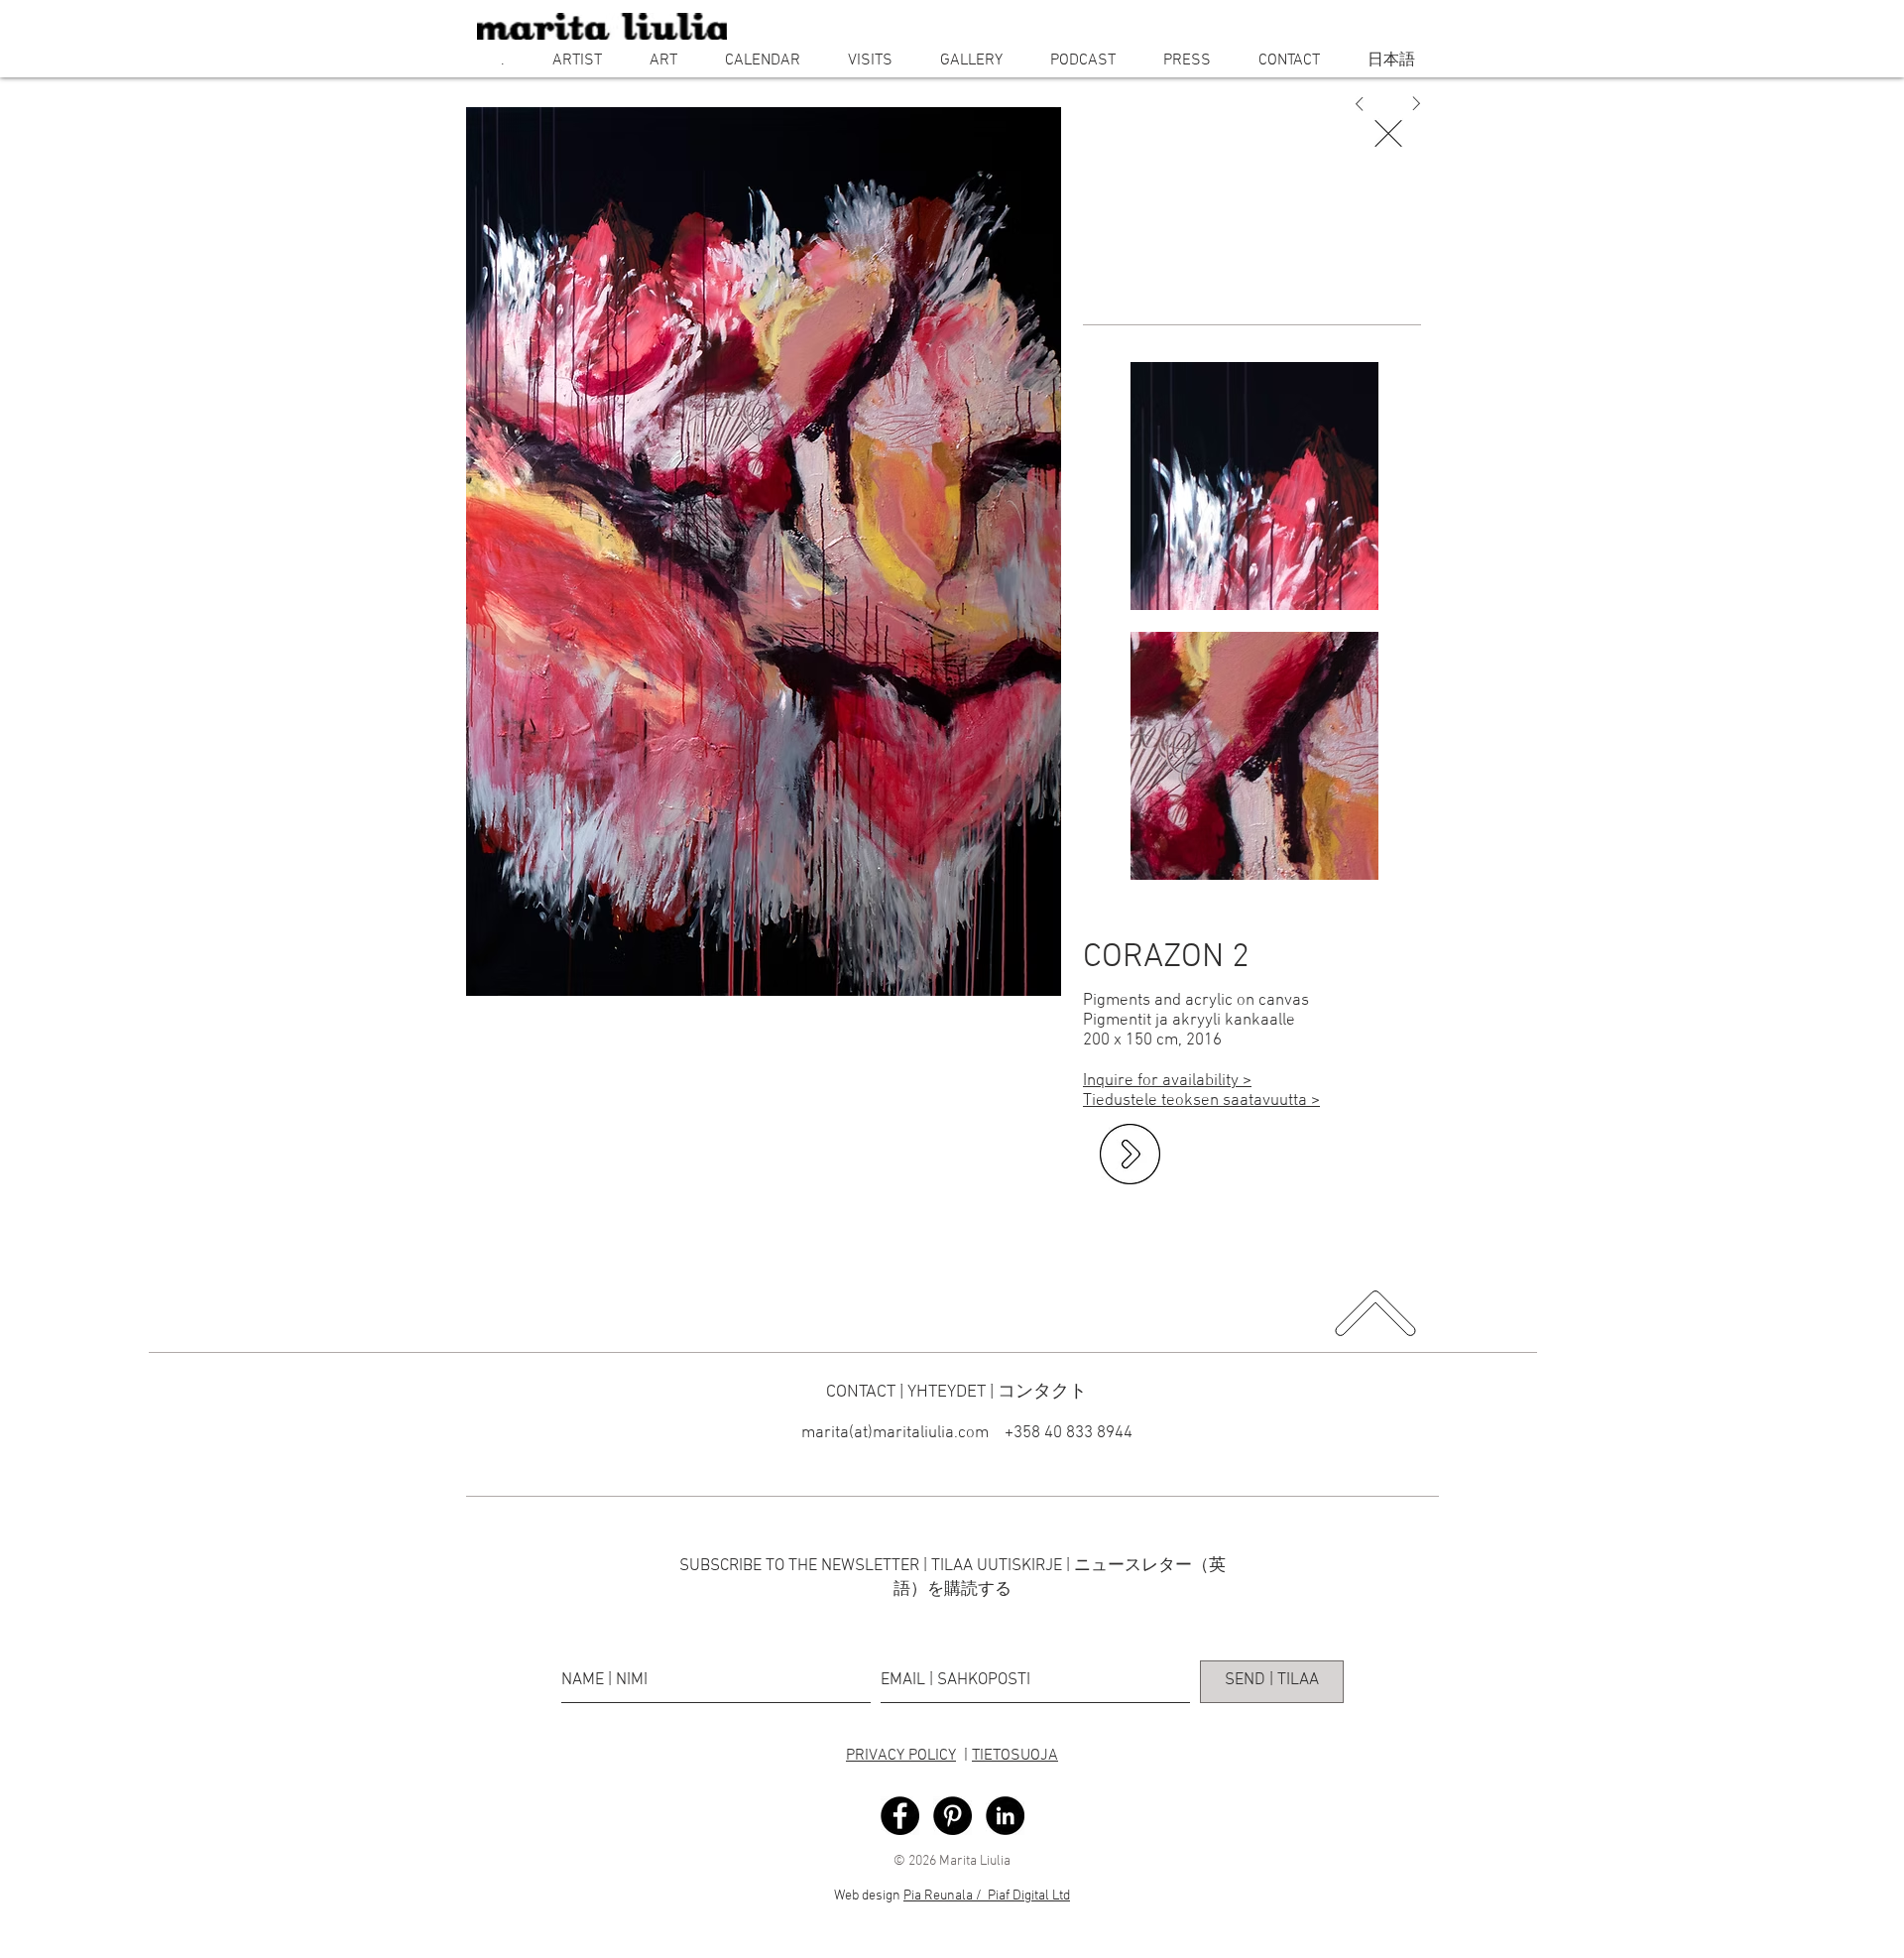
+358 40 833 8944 (1067, 1433)
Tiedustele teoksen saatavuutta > (1201, 1101)
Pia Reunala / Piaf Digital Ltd (987, 1896)
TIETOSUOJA (1015, 1756)
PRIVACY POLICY (901, 1756)
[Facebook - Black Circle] (900, 1816)
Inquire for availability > (1167, 1081)
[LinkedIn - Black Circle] (1005, 1816)
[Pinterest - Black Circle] (952, 1816)
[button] (577, 61)
